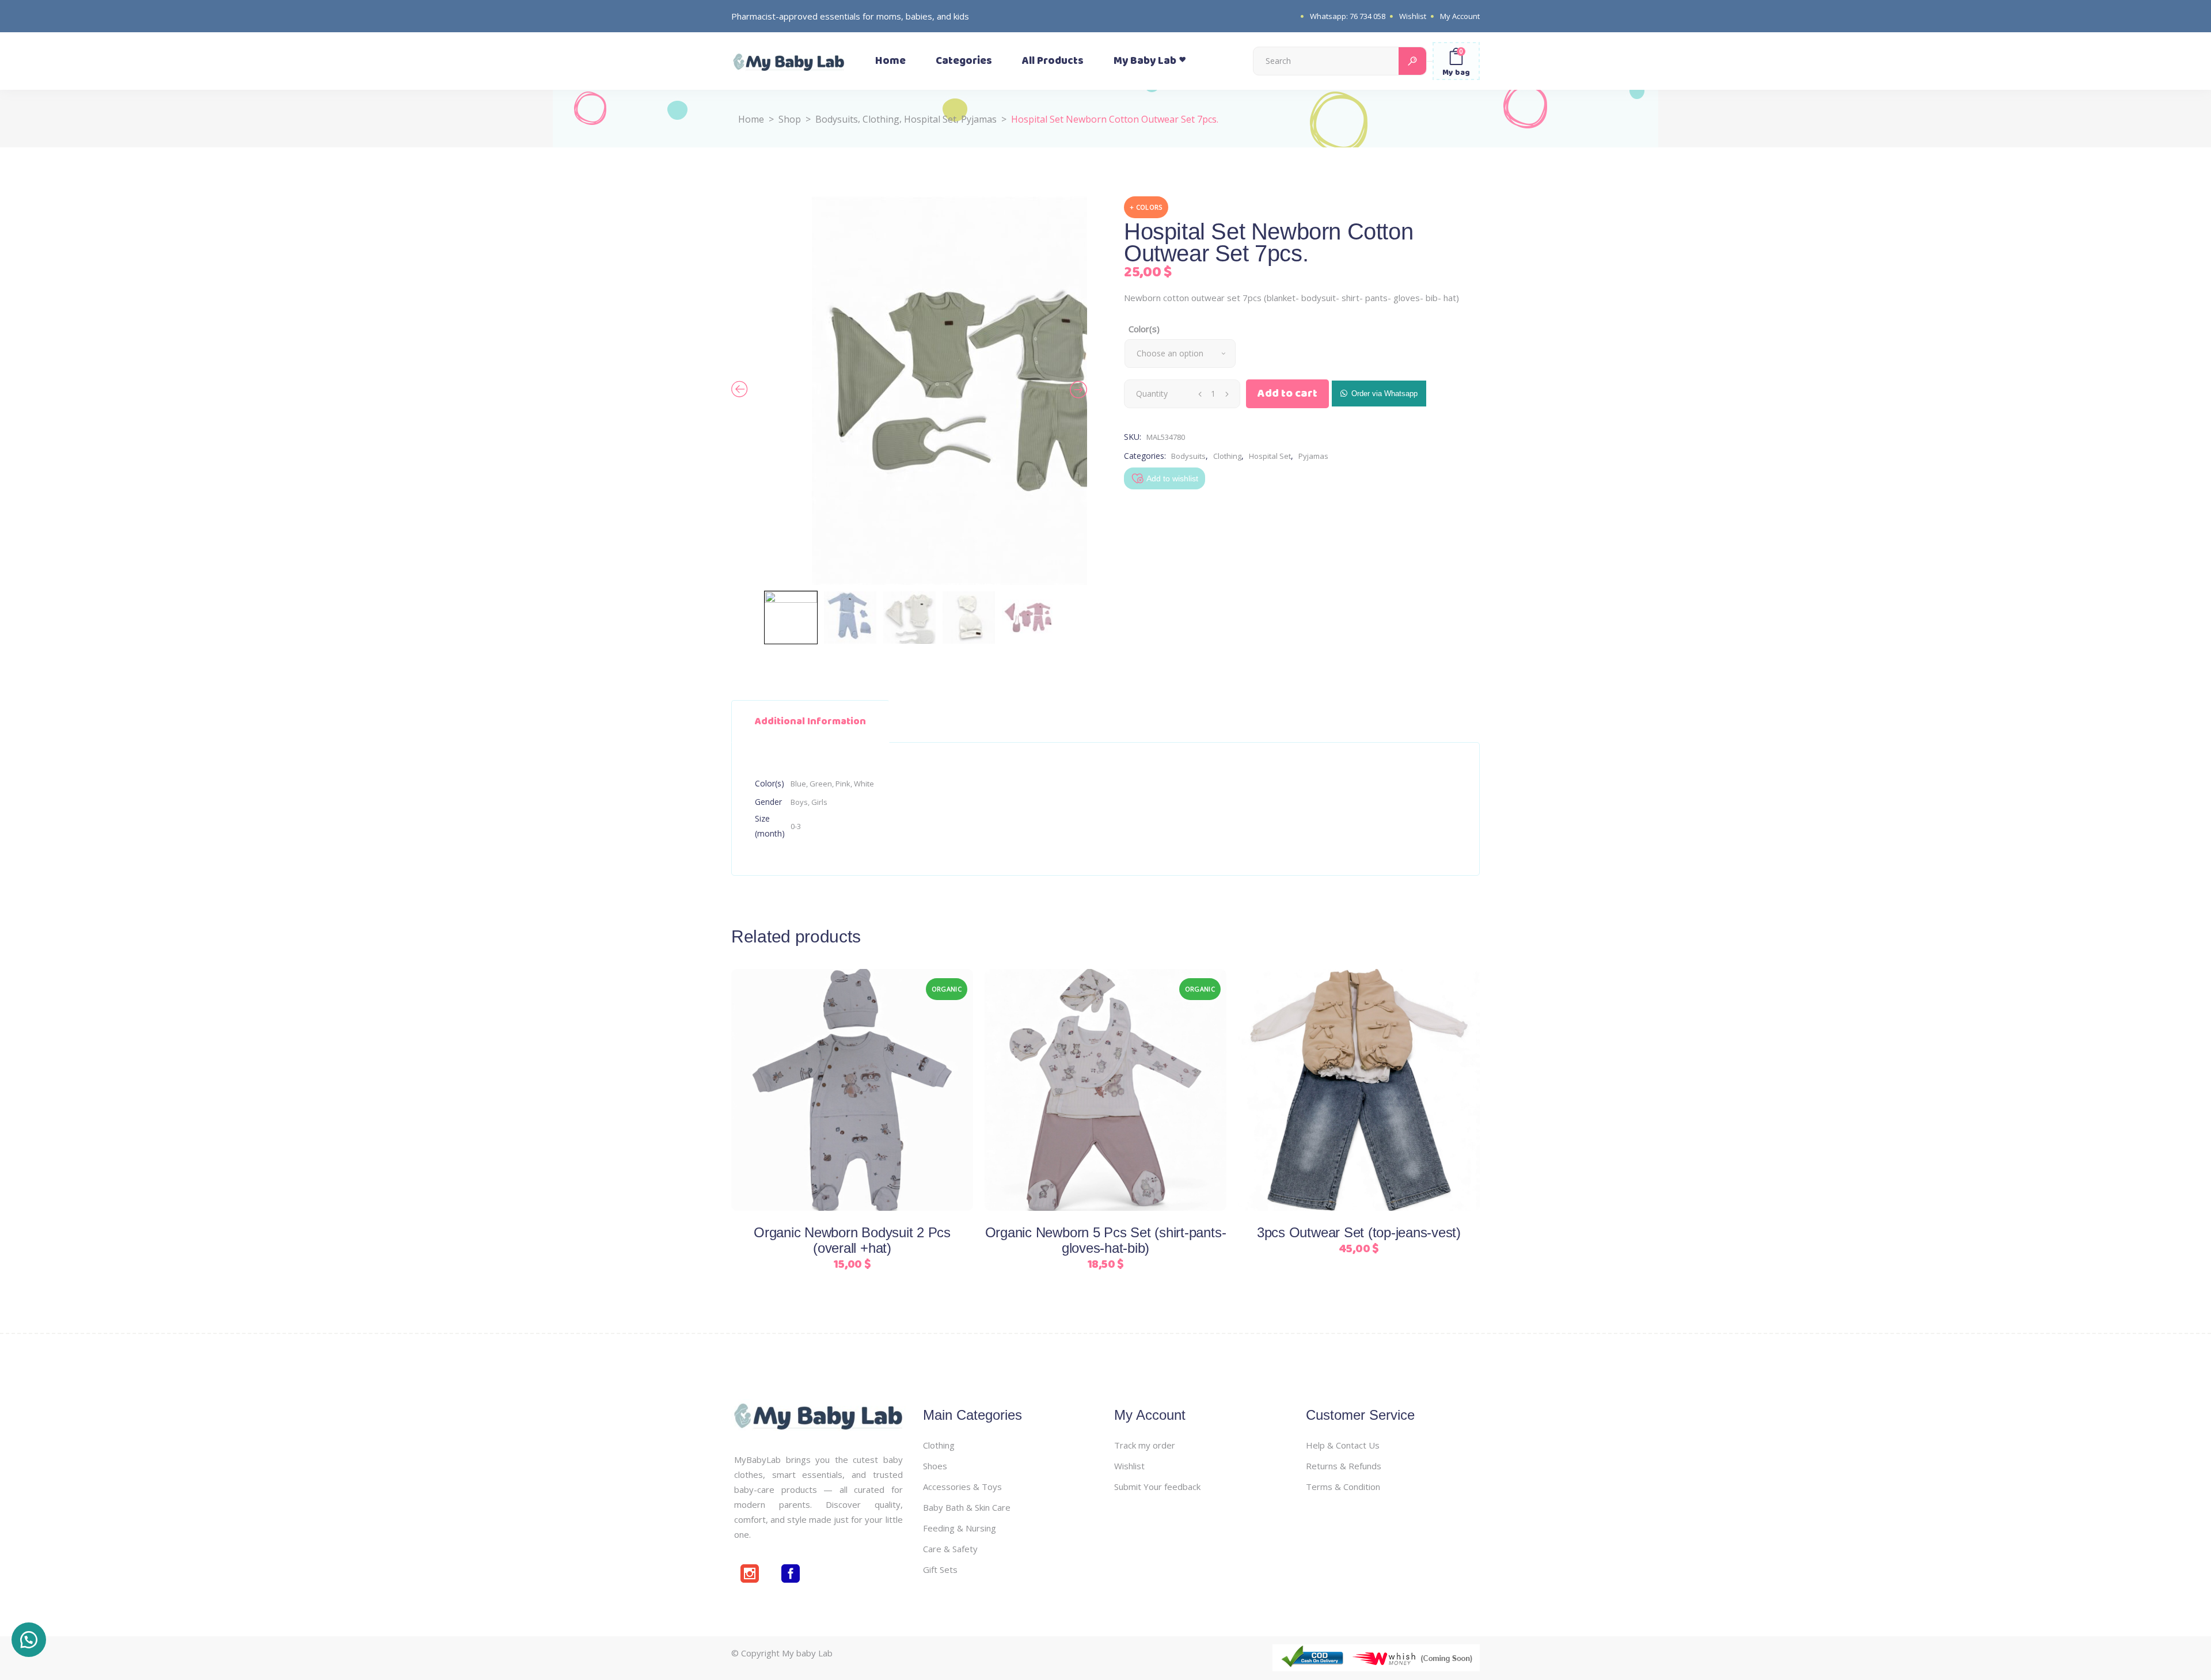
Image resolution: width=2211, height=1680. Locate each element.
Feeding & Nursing (960, 1528)
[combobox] (1180, 354)
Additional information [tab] (810, 721)
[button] (1379, 393)
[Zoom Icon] (990, 391)
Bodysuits (837, 119)
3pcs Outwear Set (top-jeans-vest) (1359, 1232)
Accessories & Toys (962, 1487)
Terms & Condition (1343, 1487)
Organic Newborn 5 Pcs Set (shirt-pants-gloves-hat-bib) (1106, 1240)
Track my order (1145, 1445)
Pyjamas (979, 119)
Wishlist (1413, 16)
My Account (1460, 16)
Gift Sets (940, 1569)
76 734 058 (1367, 16)
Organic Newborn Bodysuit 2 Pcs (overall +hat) (852, 1240)
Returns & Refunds (1344, 1466)
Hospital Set (930, 119)
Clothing (881, 119)
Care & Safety (950, 1549)
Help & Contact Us (1343, 1445)
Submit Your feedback (1157, 1487)
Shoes (935, 1466)
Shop (790, 119)
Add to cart (1287, 394)
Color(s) (1144, 329)
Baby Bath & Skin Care (967, 1507)
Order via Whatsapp (1384, 394)
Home (751, 119)
